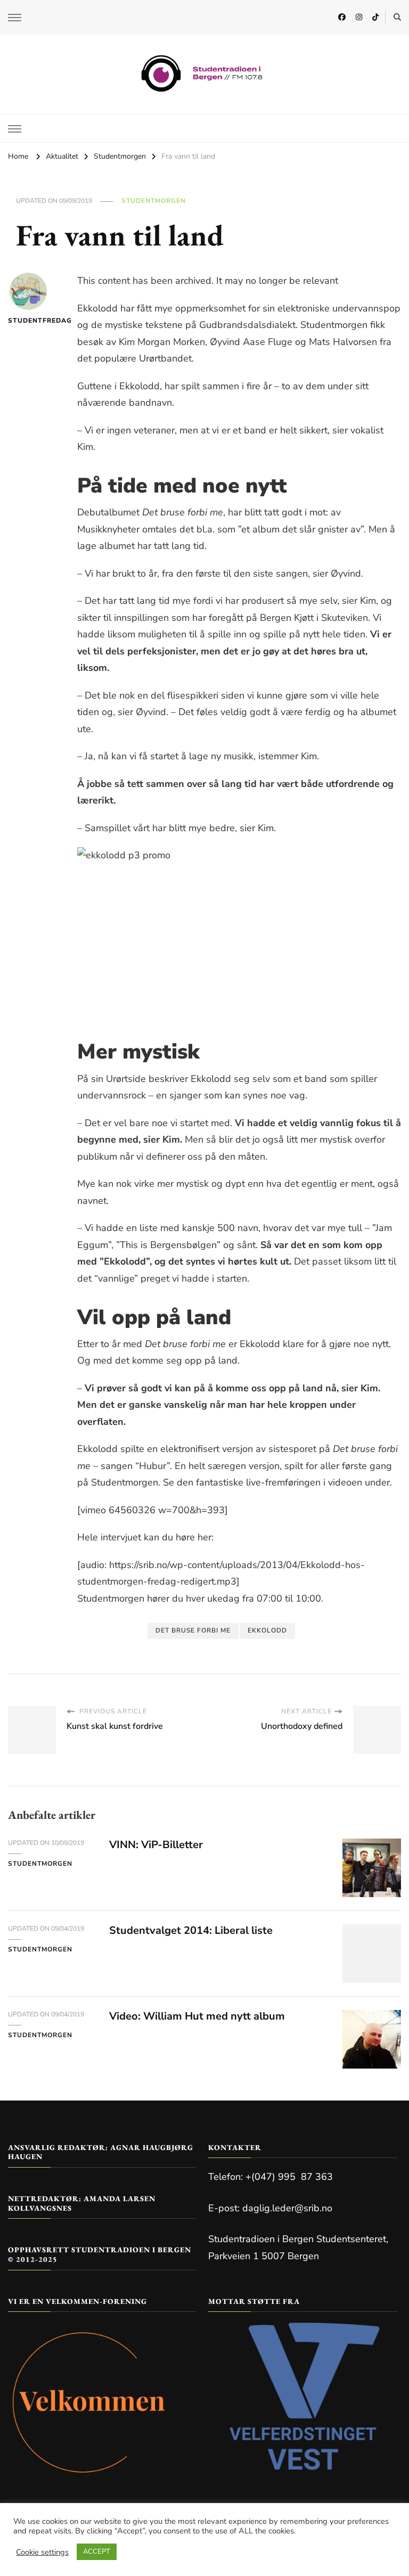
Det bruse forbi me (193, 1630)
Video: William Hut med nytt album (197, 2016)
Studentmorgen (154, 201)
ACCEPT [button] (97, 2552)
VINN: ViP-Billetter (156, 1845)
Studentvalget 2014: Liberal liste (191, 1930)
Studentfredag (28, 321)
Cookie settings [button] (42, 2552)
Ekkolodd (267, 1630)
